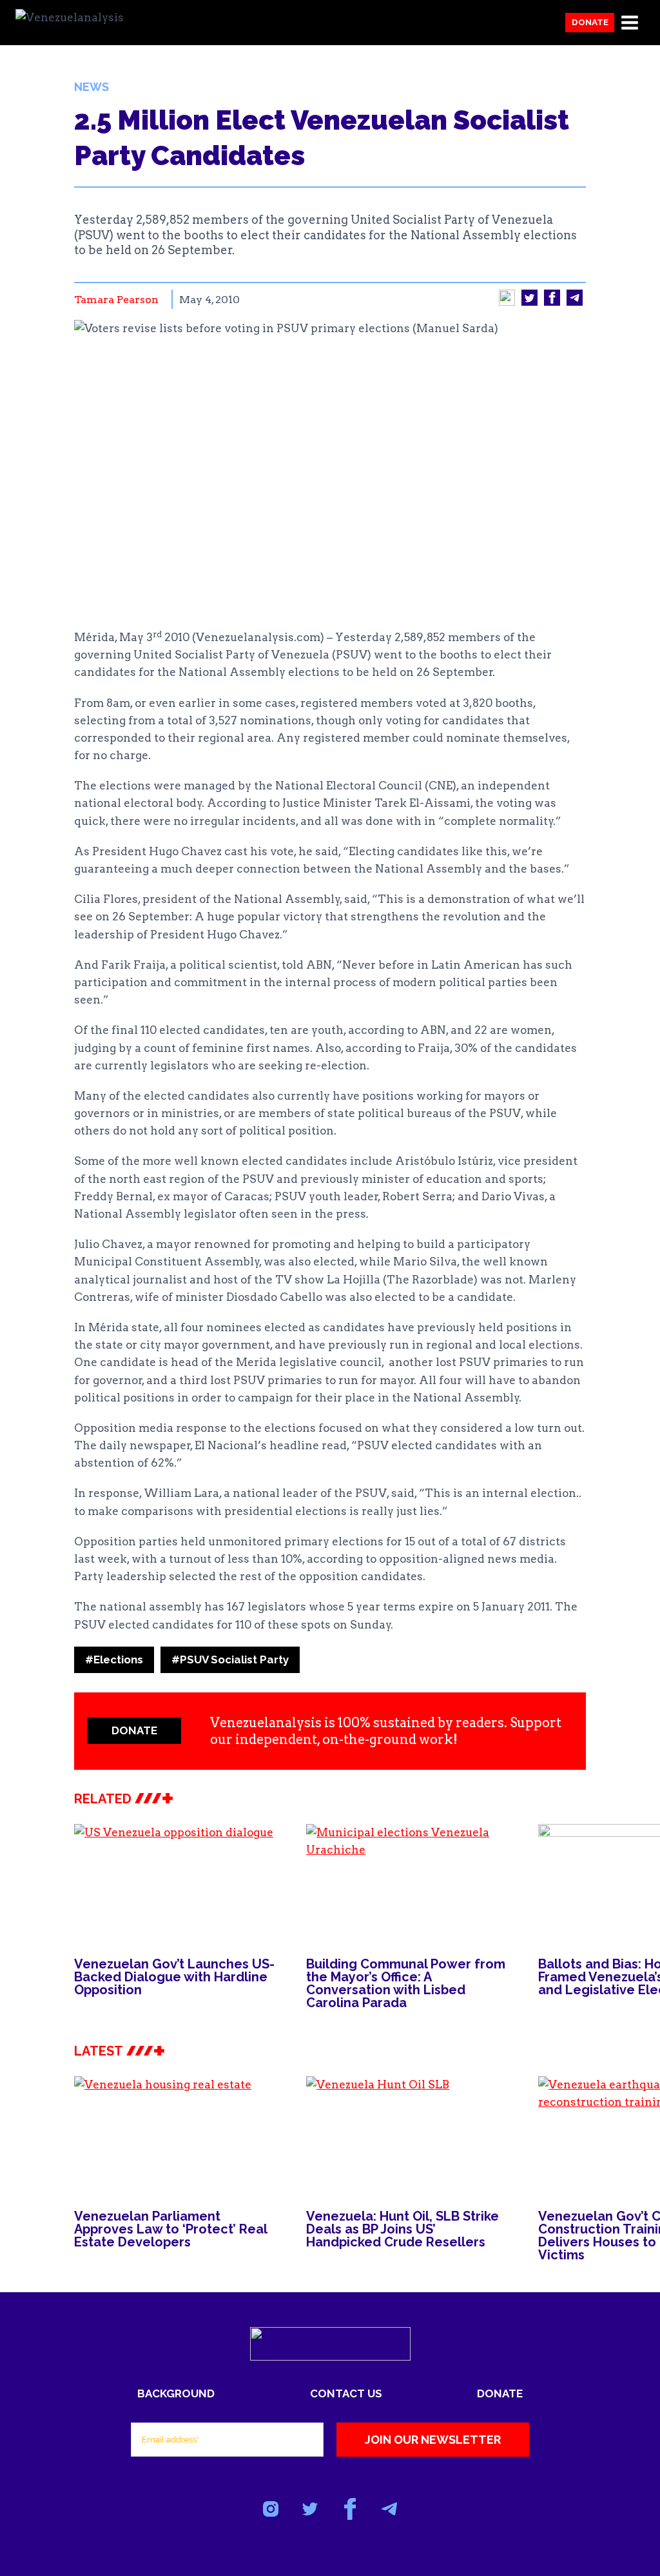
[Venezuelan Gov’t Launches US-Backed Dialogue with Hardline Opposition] (177, 1882)
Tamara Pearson (116, 300)
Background (176, 2393)
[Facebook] (350, 2509)
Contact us (346, 2393)
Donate (590, 22)
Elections (114, 1660)
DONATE (134, 1730)
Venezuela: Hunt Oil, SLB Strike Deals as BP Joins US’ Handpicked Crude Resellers (403, 2229)
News (92, 87)
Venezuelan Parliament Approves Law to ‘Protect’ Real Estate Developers (170, 2229)
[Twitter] (310, 2509)
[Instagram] (271, 2509)
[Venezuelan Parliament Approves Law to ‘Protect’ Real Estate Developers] (177, 2134)
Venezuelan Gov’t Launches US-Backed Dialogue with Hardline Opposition (174, 1977)
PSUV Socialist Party (230, 1660)
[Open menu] (629, 22)
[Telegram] (389, 2509)
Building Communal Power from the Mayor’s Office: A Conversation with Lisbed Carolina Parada (406, 1983)
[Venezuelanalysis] (80, 23)
